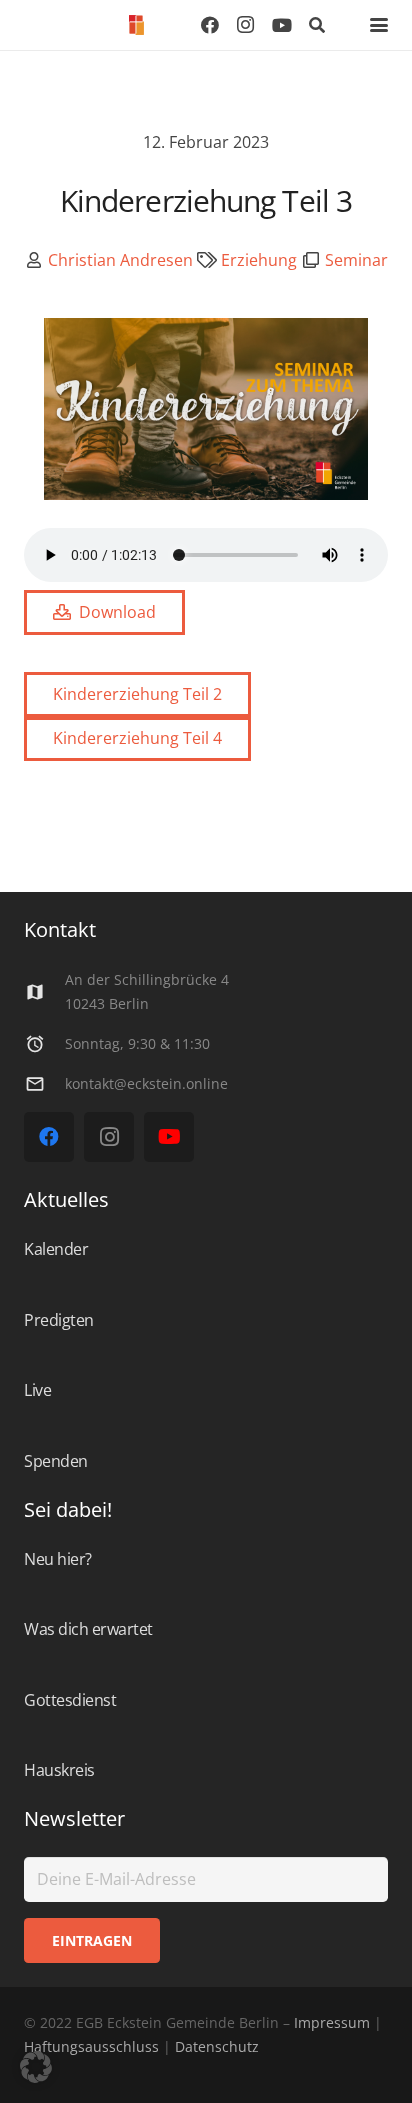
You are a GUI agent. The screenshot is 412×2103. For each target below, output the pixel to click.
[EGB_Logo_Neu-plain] (136, 25)
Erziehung (259, 260)
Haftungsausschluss (91, 2046)
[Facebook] (210, 25)
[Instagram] (246, 25)
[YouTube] (282, 25)
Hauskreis (59, 1770)
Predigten (59, 1320)
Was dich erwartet (88, 1629)
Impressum (332, 2022)
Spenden (56, 1461)
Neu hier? (58, 1559)
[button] (317, 25)
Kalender (56, 1249)
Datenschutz (215, 2046)
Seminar (356, 260)
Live (37, 1390)
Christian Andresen (120, 260)
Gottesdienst (70, 1700)
